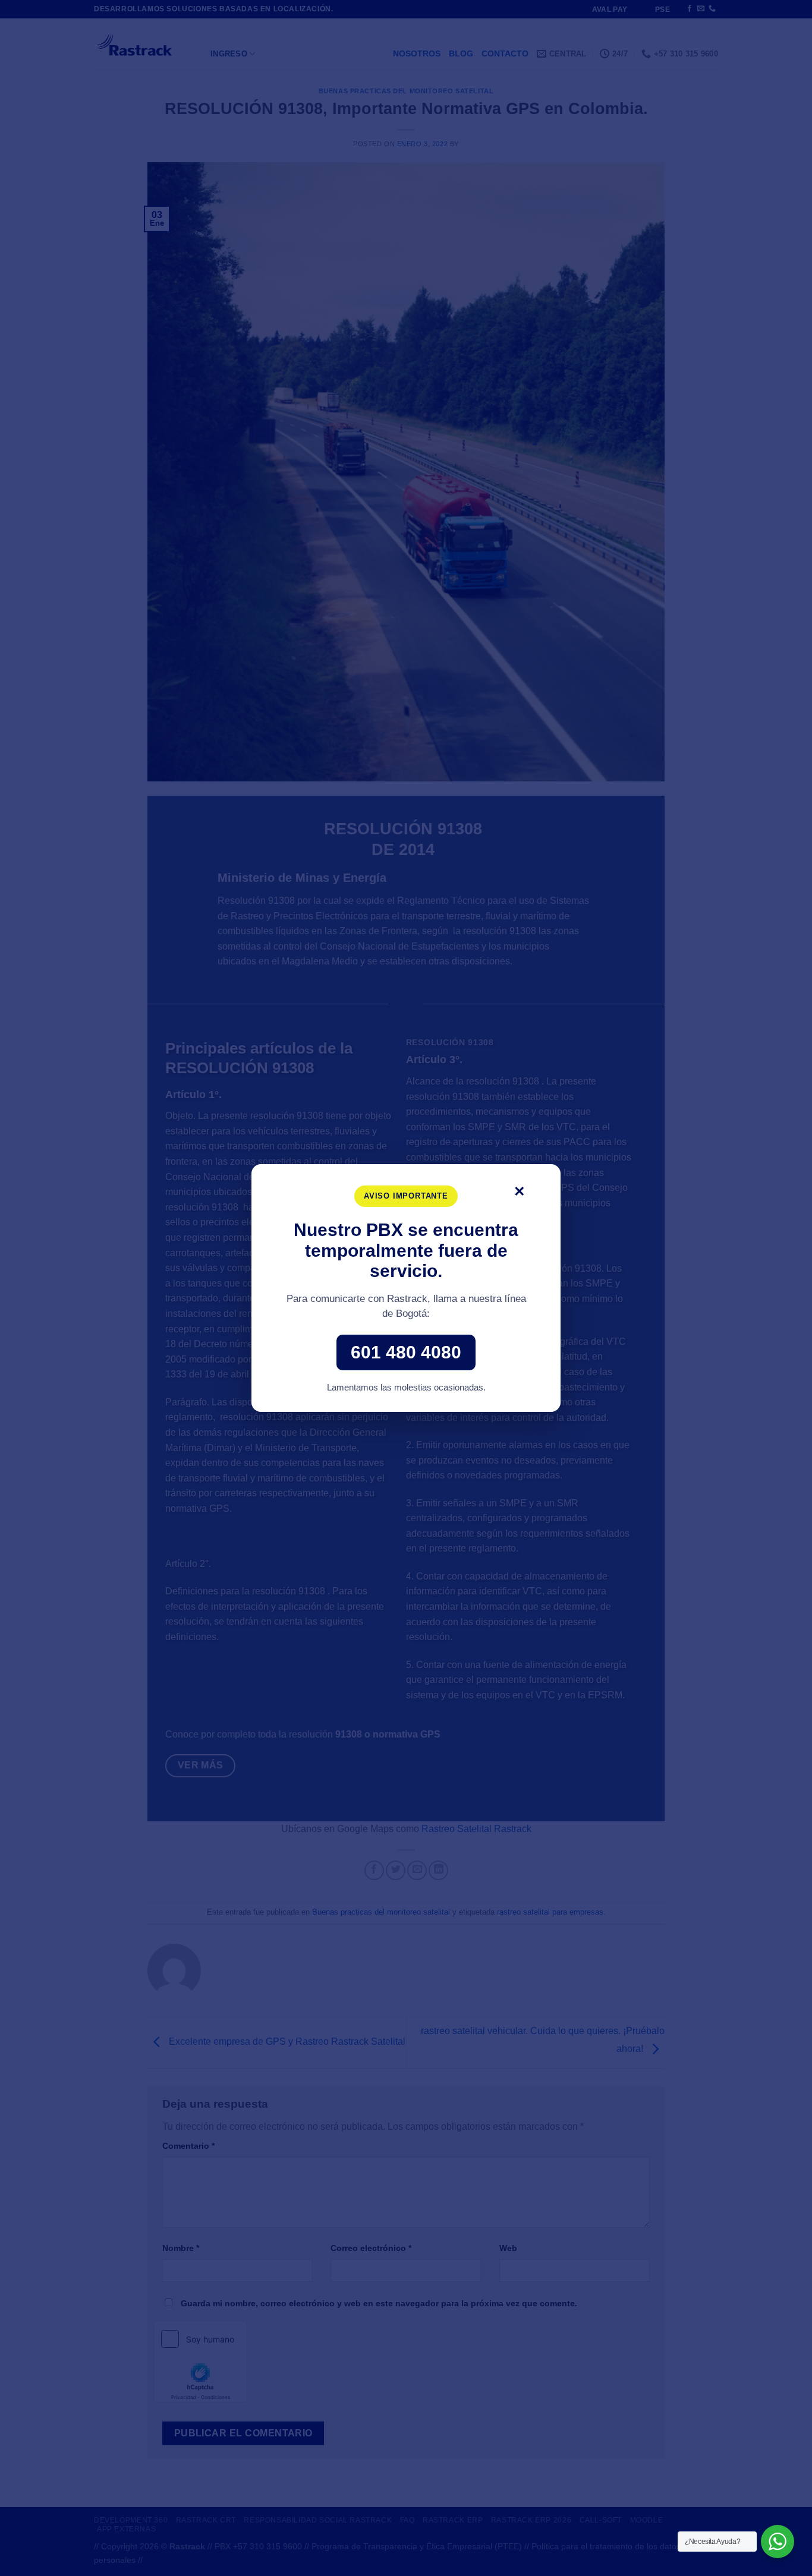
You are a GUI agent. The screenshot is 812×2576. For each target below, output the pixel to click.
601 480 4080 (406, 1352)
